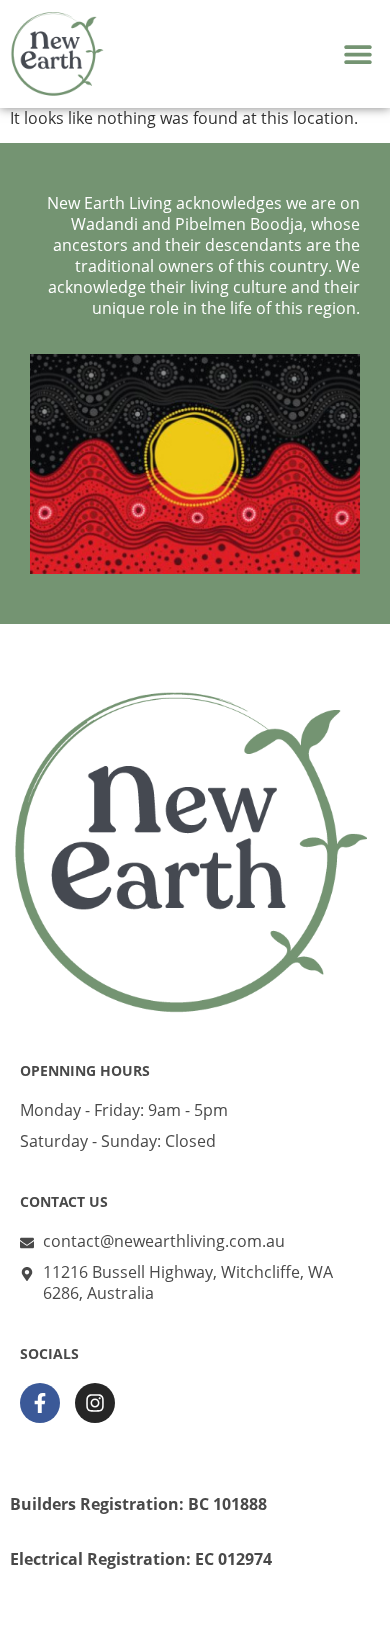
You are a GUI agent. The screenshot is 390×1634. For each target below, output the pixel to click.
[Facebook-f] (40, 1403)
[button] (357, 53)
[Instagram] (95, 1403)
